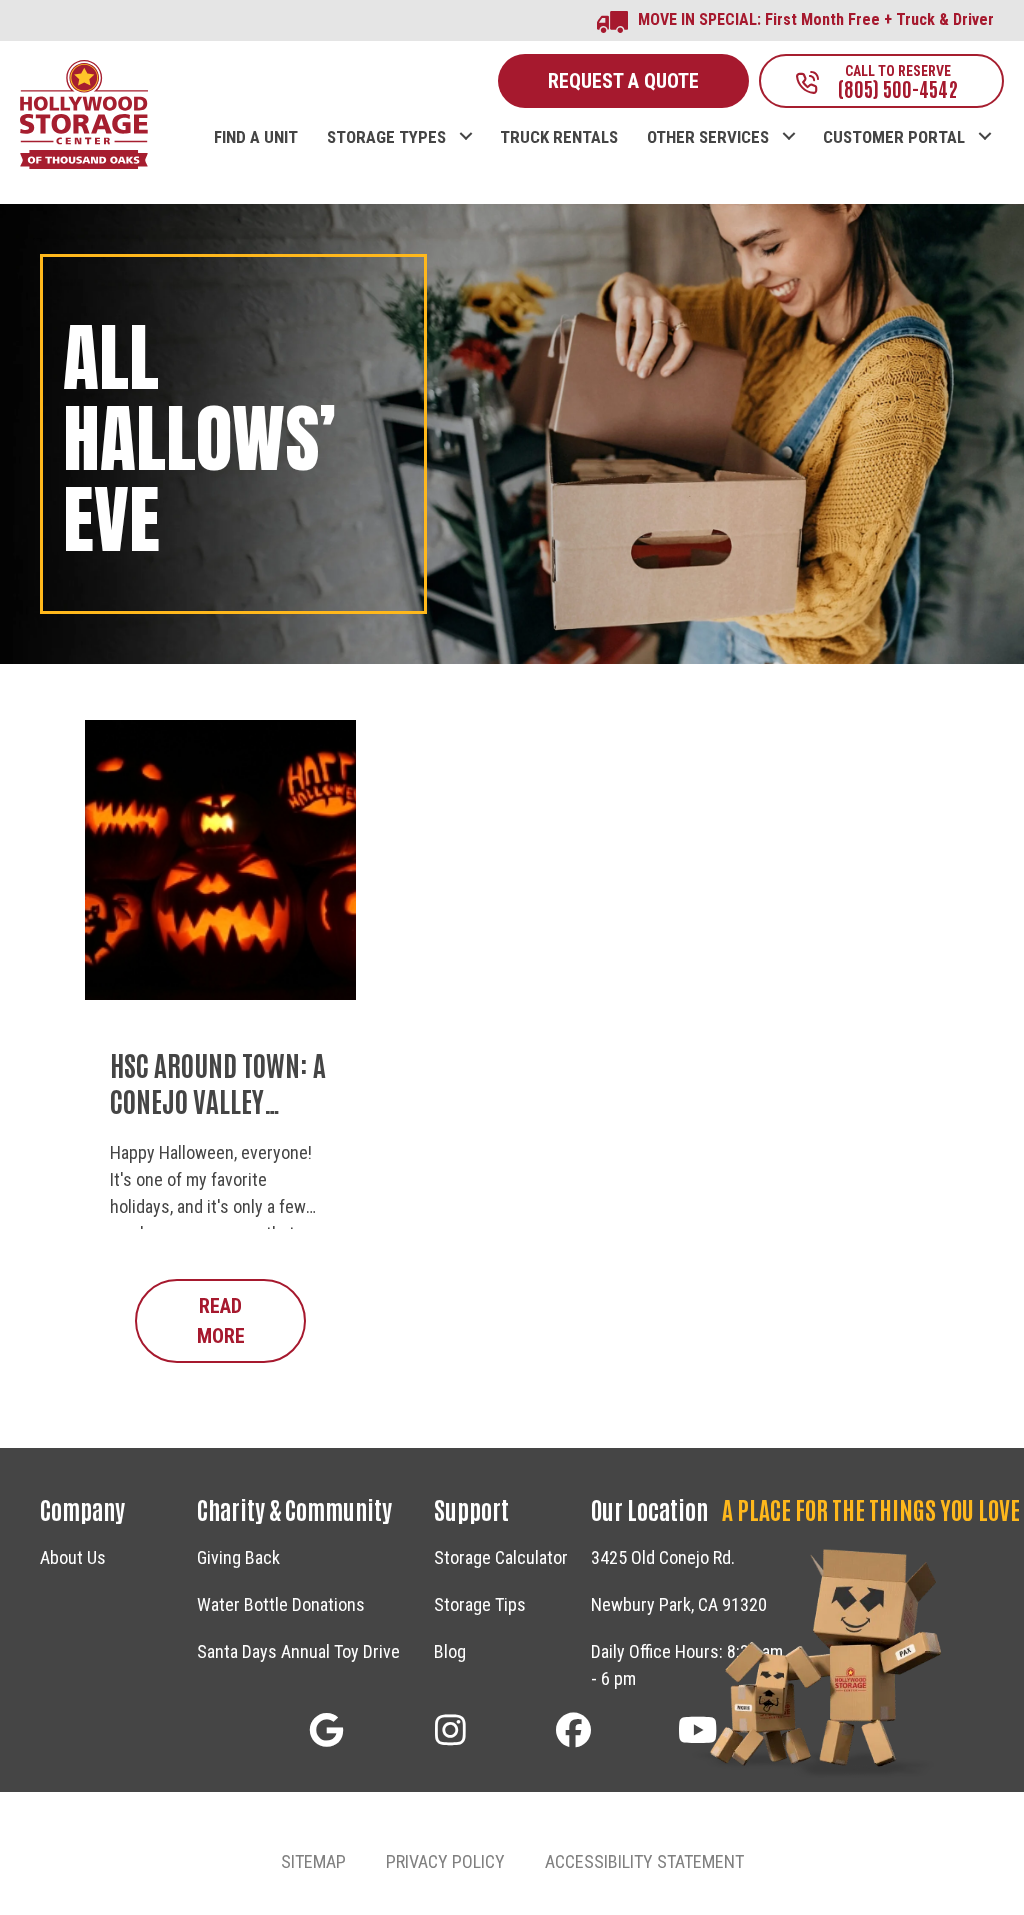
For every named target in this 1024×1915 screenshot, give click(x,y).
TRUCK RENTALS (559, 137)
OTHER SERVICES (708, 137)
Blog (450, 1651)
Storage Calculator (501, 1557)
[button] (465, 116)
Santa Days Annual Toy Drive (298, 1651)
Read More (251, 1321)
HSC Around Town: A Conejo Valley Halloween (218, 1100)
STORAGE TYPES (386, 137)
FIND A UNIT (256, 137)
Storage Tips (480, 1604)
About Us (73, 1557)
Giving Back (238, 1557)
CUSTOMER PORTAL (894, 137)
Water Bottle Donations (281, 1604)
